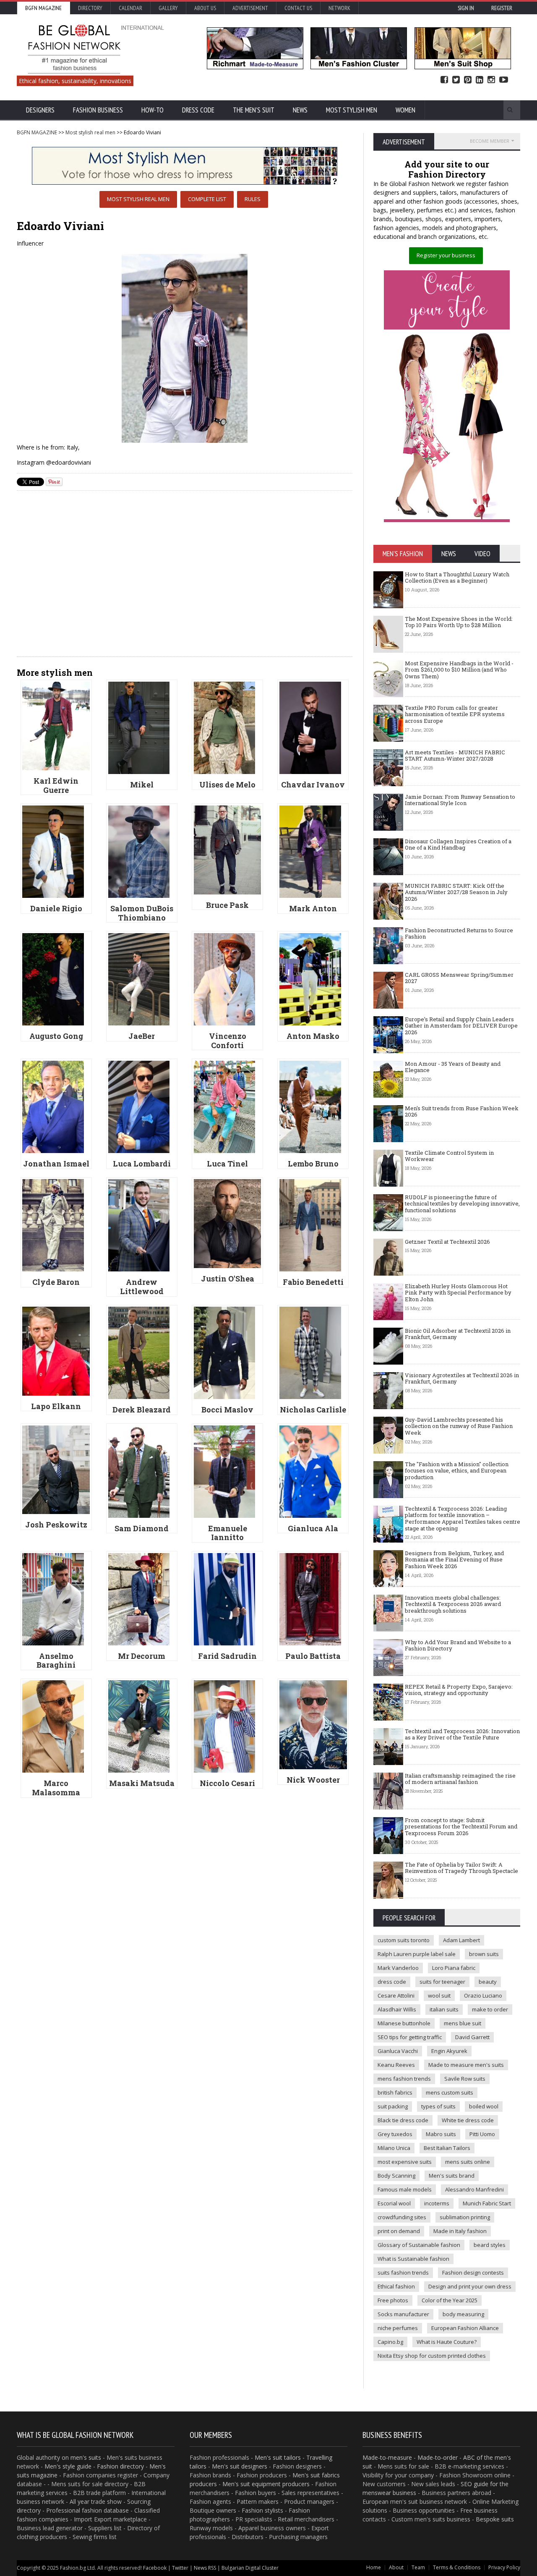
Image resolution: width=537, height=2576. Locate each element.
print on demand (399, 2231)
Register (502, 8)
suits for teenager (442, 1982)
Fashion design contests (473, 2273)
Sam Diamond (142, 1528)
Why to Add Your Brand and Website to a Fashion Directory (458, 1645)
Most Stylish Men (352, 110)
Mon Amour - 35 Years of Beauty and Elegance (453, 1067)
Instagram (491, 80)
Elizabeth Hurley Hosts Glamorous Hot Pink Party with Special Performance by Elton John (458, 1293)
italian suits (444, 2009)
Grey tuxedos (395, 2134)
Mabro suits (441, 2134)
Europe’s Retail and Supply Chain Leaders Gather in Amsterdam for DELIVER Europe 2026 (461, 1026)
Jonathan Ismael (56, 1164)
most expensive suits (405, 2162)
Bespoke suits (495, 2519)
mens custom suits (450, 2092)
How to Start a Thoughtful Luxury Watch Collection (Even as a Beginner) (457, 578)
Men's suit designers (240, 2466)
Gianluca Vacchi (398, 2051)
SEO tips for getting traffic (410, 2037)
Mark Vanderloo (398, 1968)
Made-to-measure (387, 2457)
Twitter (456, 80)
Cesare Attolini (396, 1995)
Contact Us (298, 8)
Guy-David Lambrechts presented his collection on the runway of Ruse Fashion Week (459, 1426)
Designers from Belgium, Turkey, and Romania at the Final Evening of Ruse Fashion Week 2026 (454, 1560)
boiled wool (484, 2106)
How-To (152, 110)
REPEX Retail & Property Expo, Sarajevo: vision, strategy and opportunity (459, 1690)
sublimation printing (465, 2217)
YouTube (504, 80)
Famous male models (405, 2189)
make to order (490, 2009)
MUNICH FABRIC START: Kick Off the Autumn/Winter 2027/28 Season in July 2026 (456, 892)
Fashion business (98, 110)
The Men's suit (254, 110)
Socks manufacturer (403, 2314)
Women (405, 110)
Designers (40, 110)
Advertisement (250, 8)
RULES (253, 199)
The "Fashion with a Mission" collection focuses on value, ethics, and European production (457, 1471)
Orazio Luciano (483, 1995)
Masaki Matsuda (142, 1783)
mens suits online (468, 2162)
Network (339, 8)
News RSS (205, 2568)
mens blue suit (463, 2023)
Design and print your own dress (470, 2286)
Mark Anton (313, 908)
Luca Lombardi (142, 1164)
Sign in (466, 8)
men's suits (86, 2457)
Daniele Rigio (56, 908)
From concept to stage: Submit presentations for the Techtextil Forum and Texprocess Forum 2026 (461, 1827)
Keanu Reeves (396, 2065)
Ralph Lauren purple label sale (417, 1954)
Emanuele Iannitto (228, 1533)
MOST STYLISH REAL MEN (138, 199)
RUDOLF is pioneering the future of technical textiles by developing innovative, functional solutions (462, 1204)
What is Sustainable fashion (413, 2259)
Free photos (393, 2300)
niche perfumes (398, 2328)
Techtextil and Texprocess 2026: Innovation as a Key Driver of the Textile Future (462, 1734)
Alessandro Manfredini (474, 2189)
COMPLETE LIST (207, 199)
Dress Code (198, 110)
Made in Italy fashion (460, 2231)
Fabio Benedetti (313, 1282)
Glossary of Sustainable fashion (419, 2245)
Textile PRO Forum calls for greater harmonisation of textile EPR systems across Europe (455, 714)
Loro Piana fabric (454, 1968)
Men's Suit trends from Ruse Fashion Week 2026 (462, 1111)
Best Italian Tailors (447, 2148)
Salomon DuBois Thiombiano (142, 913)
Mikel (142, 785)
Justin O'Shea (228, 1279)
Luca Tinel (227, 1164)
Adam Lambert (461, 1940)
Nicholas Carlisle (313, 1410)
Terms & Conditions (457, 2567)
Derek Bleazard (142, 1410)
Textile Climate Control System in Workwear (449, 1156)
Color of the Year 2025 (450, 2300)
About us (205, 8)
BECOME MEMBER (490, 141)
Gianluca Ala (313, 1528)
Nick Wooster (313, 1780)
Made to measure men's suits (466, 2065)
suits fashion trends (403, 2273)
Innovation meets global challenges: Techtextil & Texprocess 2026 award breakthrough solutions (453, 1604)
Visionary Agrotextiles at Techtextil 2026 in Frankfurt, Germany (462, 1378)
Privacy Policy (504, 2567)
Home (374, 2567)
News (300, 110)
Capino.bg (390, 2342)
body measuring (463, 2314)
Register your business (446, 255)
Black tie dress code (403, 2120)
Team (418, 2567)
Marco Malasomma (56, 1788)
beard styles (490, 2245)
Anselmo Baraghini (56, 1661)
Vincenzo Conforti (228, 1041)
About (396, 2567)
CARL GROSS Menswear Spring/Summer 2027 (459, 978)
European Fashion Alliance (465, 2328)
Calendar (130, 8)
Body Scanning (396, 2176)
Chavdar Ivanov (313, 785)
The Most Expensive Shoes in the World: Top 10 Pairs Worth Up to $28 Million (459, 622)
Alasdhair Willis (397, 2009)
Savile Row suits (465, 2079)
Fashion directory (120, 2466)
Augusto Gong (56, 1036)
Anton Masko (313, 1036)
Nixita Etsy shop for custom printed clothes (432, 2356)
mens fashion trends (404, 2079)
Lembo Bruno (313, 1164)
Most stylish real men (90, 132)
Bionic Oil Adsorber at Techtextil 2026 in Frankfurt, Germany (458, 1334)
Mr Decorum (142, 1656)
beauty (488, 1982)
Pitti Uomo (482, 2134)
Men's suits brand (452, 2176)
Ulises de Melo (227, 785)
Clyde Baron (56, 1282)
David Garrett (472, 2037)
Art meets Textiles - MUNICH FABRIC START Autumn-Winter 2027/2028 (455, 756)
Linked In (480, 80)
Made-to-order (438, 2457)
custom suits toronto (404, 1940)
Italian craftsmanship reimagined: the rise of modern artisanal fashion (460, 1779)
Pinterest (468, 80)
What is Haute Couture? (447, 2342)
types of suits (438, 2106)
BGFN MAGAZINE (37, 132)
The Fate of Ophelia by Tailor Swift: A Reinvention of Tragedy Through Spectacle (461, 1868)
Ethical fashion (396, 2286)
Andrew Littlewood (142, 1287)
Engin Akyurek (449, 2051)
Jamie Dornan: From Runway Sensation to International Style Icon (460, 800)
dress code (392, 1982)
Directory (90, 8)
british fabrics (395, 2092)
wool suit (439, 1995)
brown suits (484, 1954)
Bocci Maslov (227, 1410)
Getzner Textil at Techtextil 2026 (447, 1242)
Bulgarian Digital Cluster (250, 2568)
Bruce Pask (227, 905)
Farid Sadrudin (227, 1656)
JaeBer (142, 1036)
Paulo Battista (313, 1656)
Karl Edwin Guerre (56, 785)
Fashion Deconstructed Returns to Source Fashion (459, 934)
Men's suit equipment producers (266, 2484)
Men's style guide (68, 2466)
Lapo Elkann (56, 1406)
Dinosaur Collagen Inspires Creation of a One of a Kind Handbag (458, 845)
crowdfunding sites (402, 2217)
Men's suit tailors (278, 2457)
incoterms (437, 2203)
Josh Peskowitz (56, 1525)
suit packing (393, 2106)
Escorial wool (394, 2203)
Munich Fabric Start (487, 2203)
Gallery (168, 8)
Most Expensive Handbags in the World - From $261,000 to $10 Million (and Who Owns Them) (459, 670)
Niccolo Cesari (227, 1783)
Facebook (444, 80)
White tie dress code (468, 2120)
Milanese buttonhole (404, 2023)
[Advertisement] (185, 589)
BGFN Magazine (43, 8)
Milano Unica (394, 2148)
